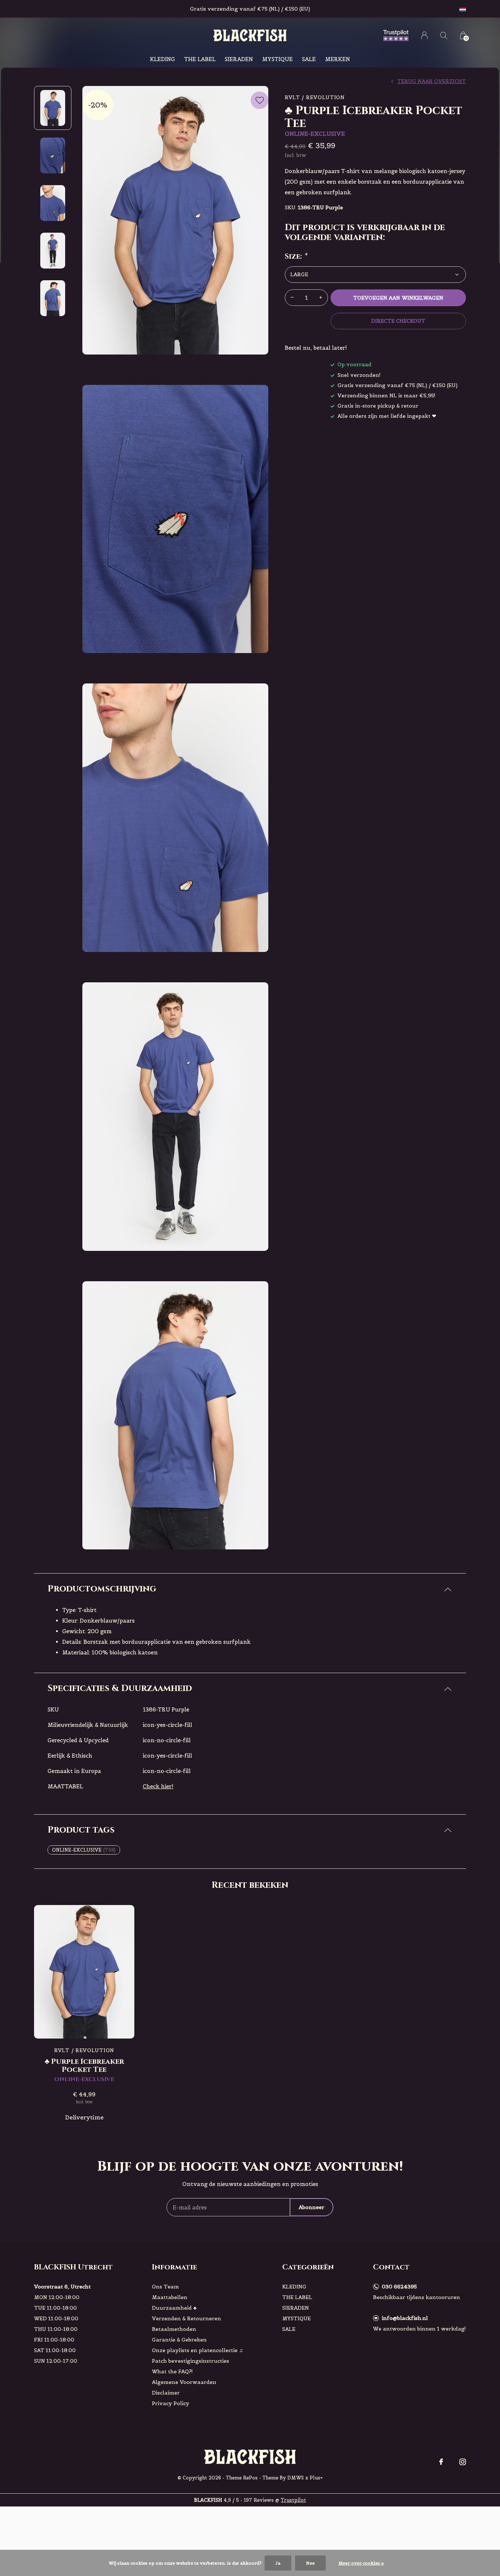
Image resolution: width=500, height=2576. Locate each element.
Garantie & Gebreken (179, 2340)
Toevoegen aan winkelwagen (398, 298)
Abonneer (311, 2207)
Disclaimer (166, 2393)
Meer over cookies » (361, 2563)
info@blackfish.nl (405, 2318)
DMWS (296, 2478)
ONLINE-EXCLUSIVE (84, 1850)
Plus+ (316, 2478)
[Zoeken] (444, 35)
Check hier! (158, 1786)
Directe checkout (398, 321)
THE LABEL (200, 59)
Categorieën (308, 2267)
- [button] (292, 298)
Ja (278, 2563)
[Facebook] (441, 2462)
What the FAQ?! (172, 2371)
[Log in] (424, 35)
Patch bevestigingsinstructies (191, 2361)
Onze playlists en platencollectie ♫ (197, 2350)
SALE (309, 59)
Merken (337, 59)
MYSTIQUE (277, 59)
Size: (296, 256)
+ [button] (321, 298)
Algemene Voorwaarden (184, 2382)
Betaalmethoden (174, 2329)
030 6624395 (399, 2287)
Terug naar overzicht (432, 81)
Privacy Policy (171, 2403)
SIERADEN (239, 59)
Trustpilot (293, 2500)
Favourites (260, 100)
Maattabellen (170, 2297)
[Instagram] (463, 2462)
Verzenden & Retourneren (186, 2318)
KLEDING (163, 59)
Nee (310, 2563)
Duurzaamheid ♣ (174, 2308)
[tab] (250, 1589)
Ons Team (165, 2287)
